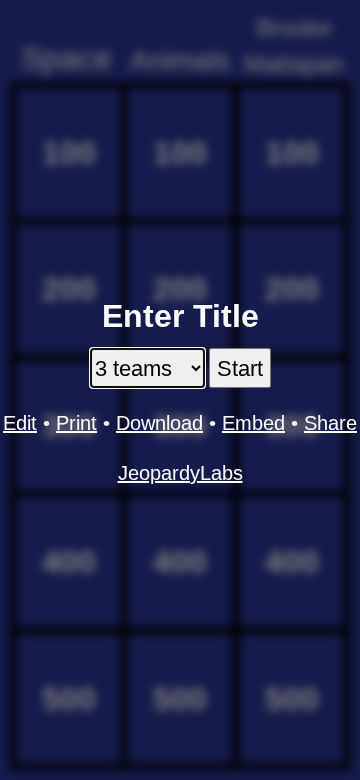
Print (76, 423)
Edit (20, 423)
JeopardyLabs (180, 473)
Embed (253, 423)
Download (159, 423)
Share (330, 423)
